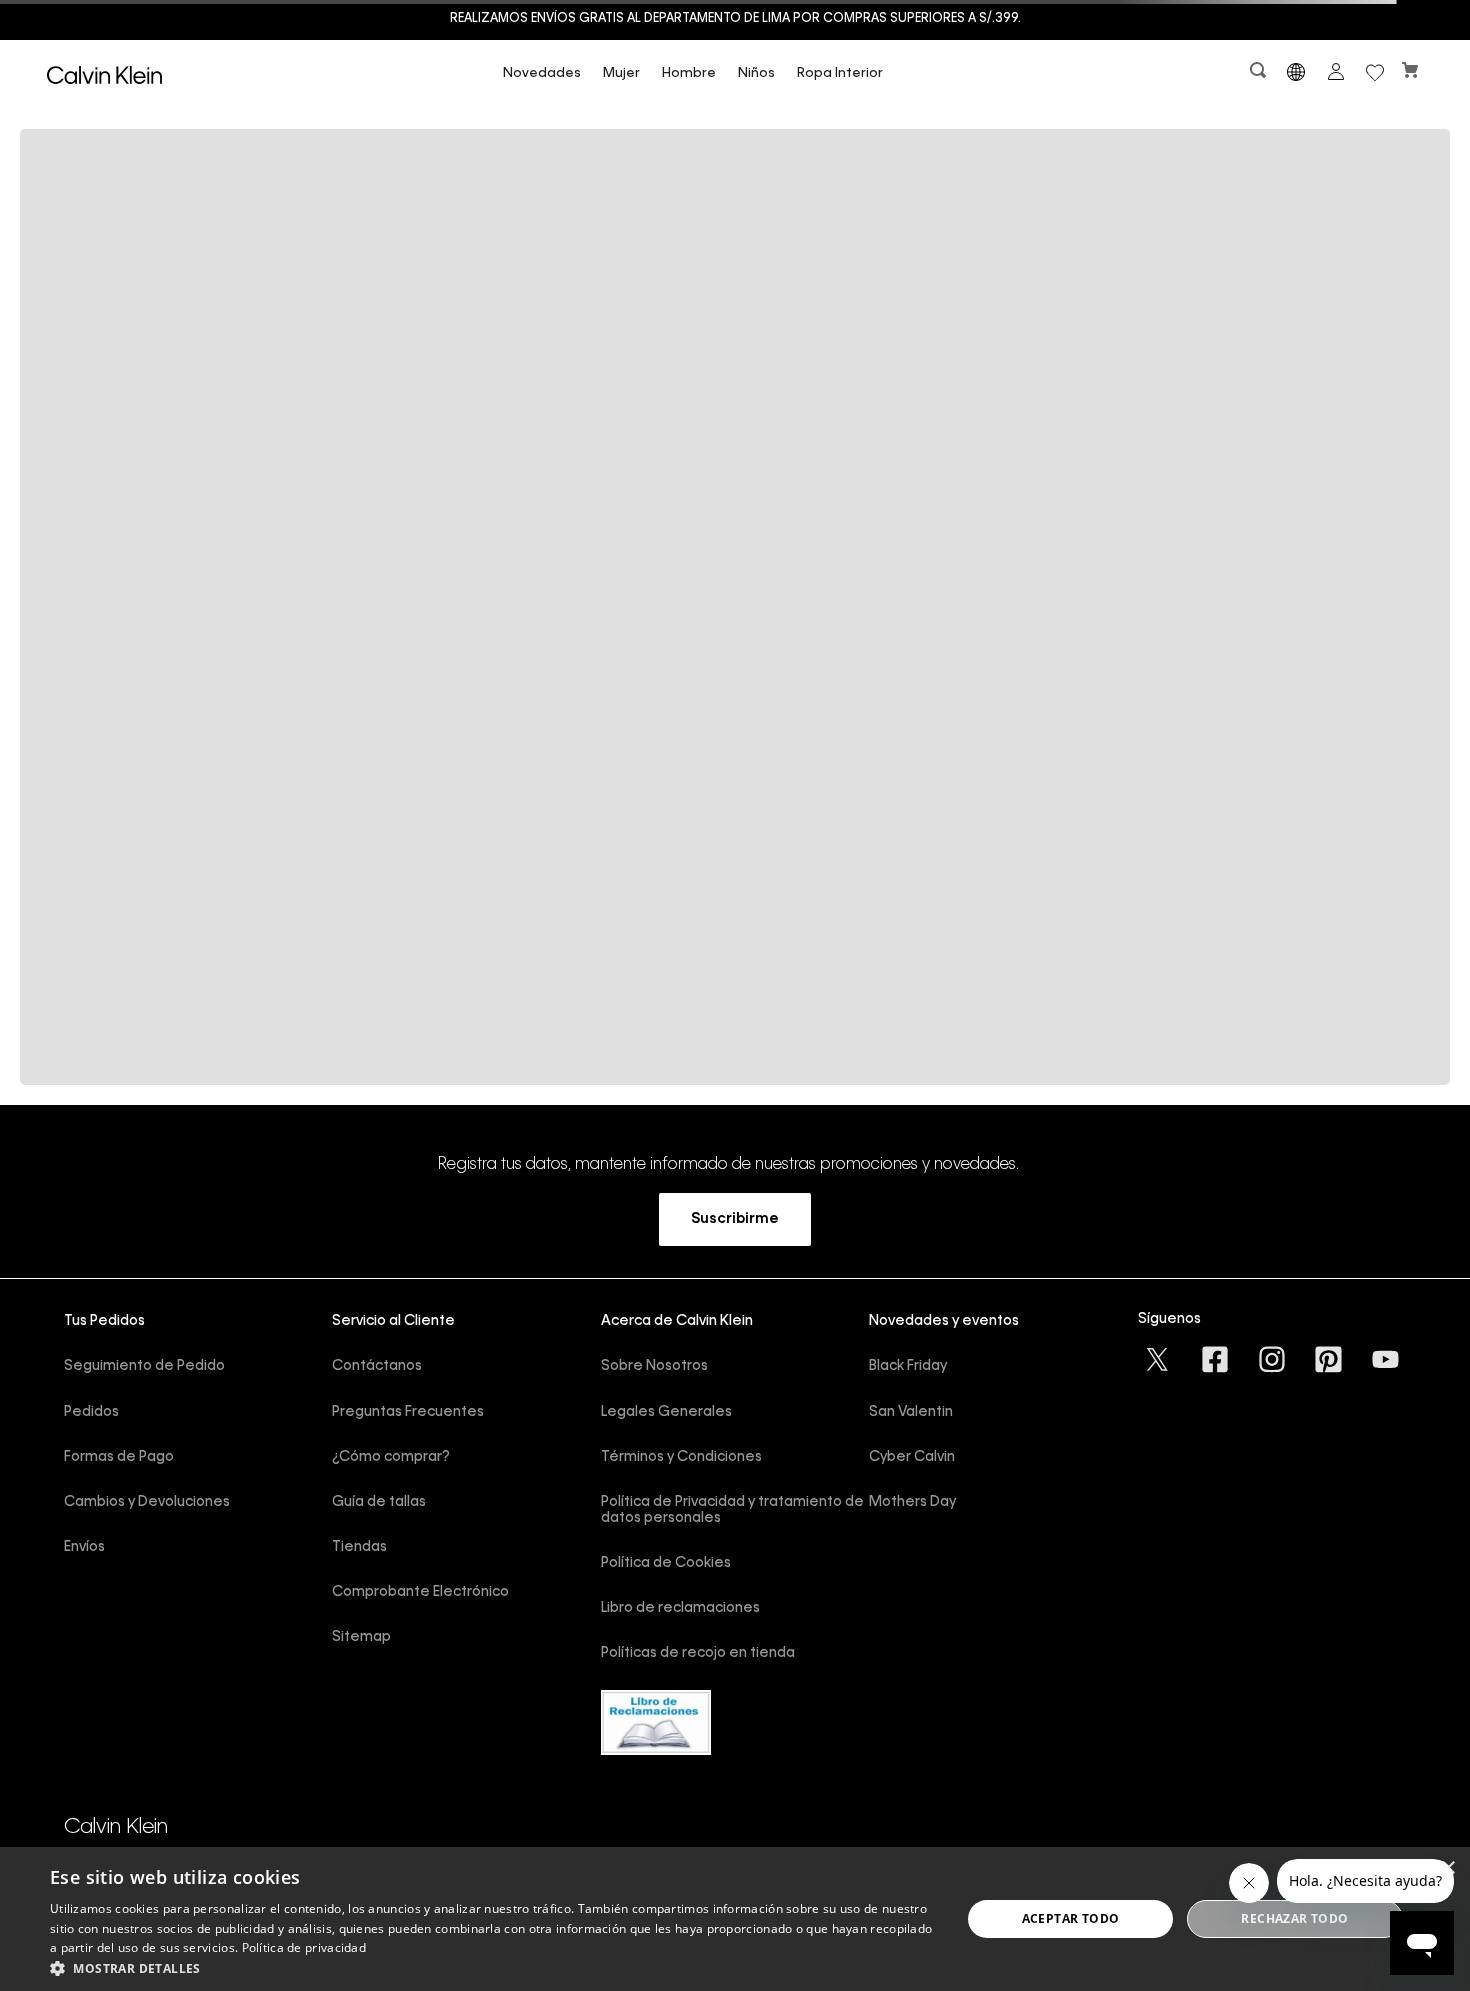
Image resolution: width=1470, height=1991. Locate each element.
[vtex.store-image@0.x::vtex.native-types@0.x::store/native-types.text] (1158, 1359)
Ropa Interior (840, 73)
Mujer (621, 73)
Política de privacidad (304, 1947)
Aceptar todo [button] (1071, 1918)
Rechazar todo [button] (1294, 1918)
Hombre (689, 73)
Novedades (542, 73)
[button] (1260, 74)
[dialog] (735, 1919)
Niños (756, 73)
